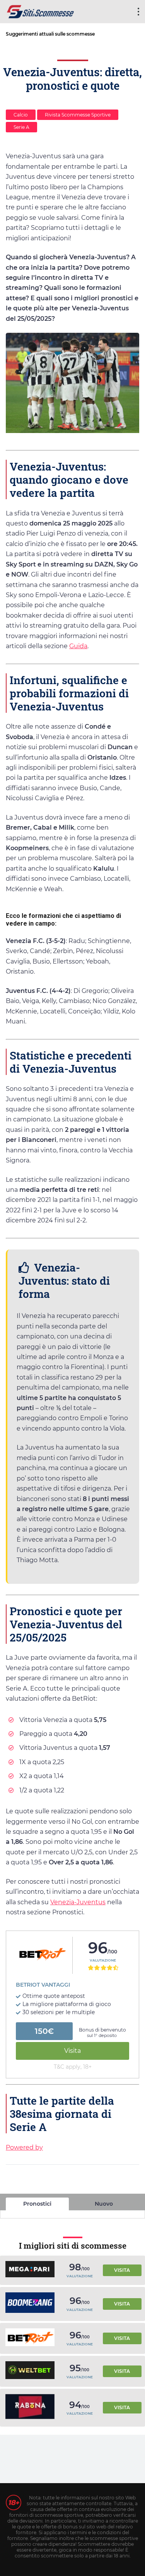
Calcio (21, 115)
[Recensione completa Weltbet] (30, 2371)
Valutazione (103, 1960)
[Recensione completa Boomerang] (30, 2304)
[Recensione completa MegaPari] (30, 2270)
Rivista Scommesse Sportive (78, 115)
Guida (78, 646)
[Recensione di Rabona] (30, 2408)
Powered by (24, 2147)
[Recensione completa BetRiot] (30, 2338)
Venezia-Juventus (78, 1902)
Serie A (21, 127)
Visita (72, 2051)
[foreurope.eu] (41, 11)
